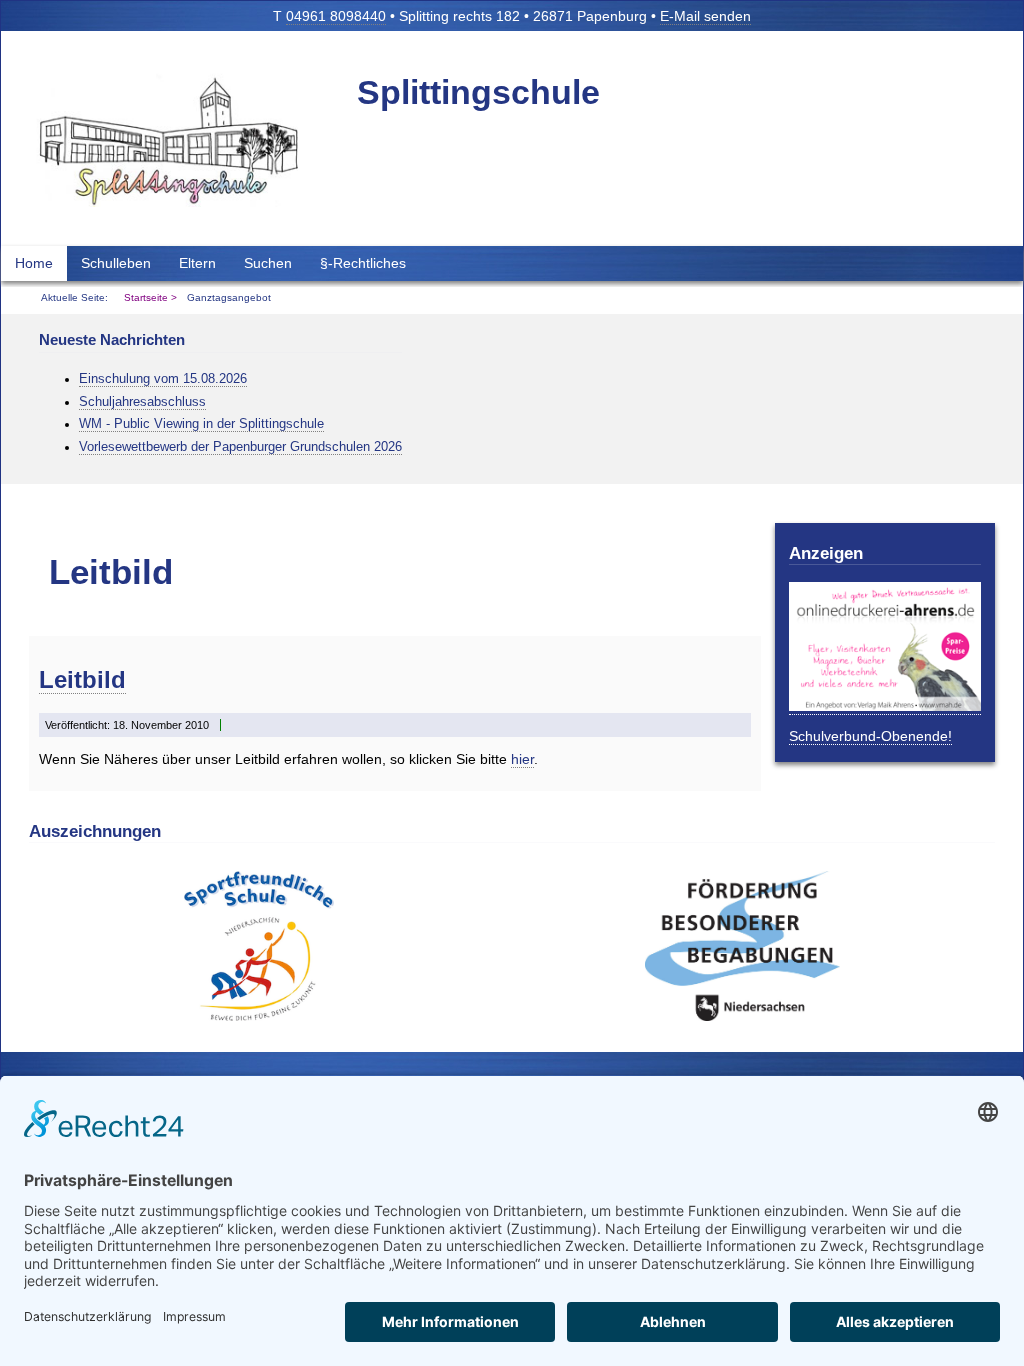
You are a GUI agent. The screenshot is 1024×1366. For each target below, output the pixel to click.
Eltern (197, 263)
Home (34, 263)
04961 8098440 (336, 16)
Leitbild (82, 679)
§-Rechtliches (363, 263)
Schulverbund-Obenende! (870, 736)
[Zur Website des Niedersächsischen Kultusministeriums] (258, 1016)
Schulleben (116, 263)
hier (522, 759)
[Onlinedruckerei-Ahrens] (885, 706)
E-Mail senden (705, 16)
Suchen (268, 263)
